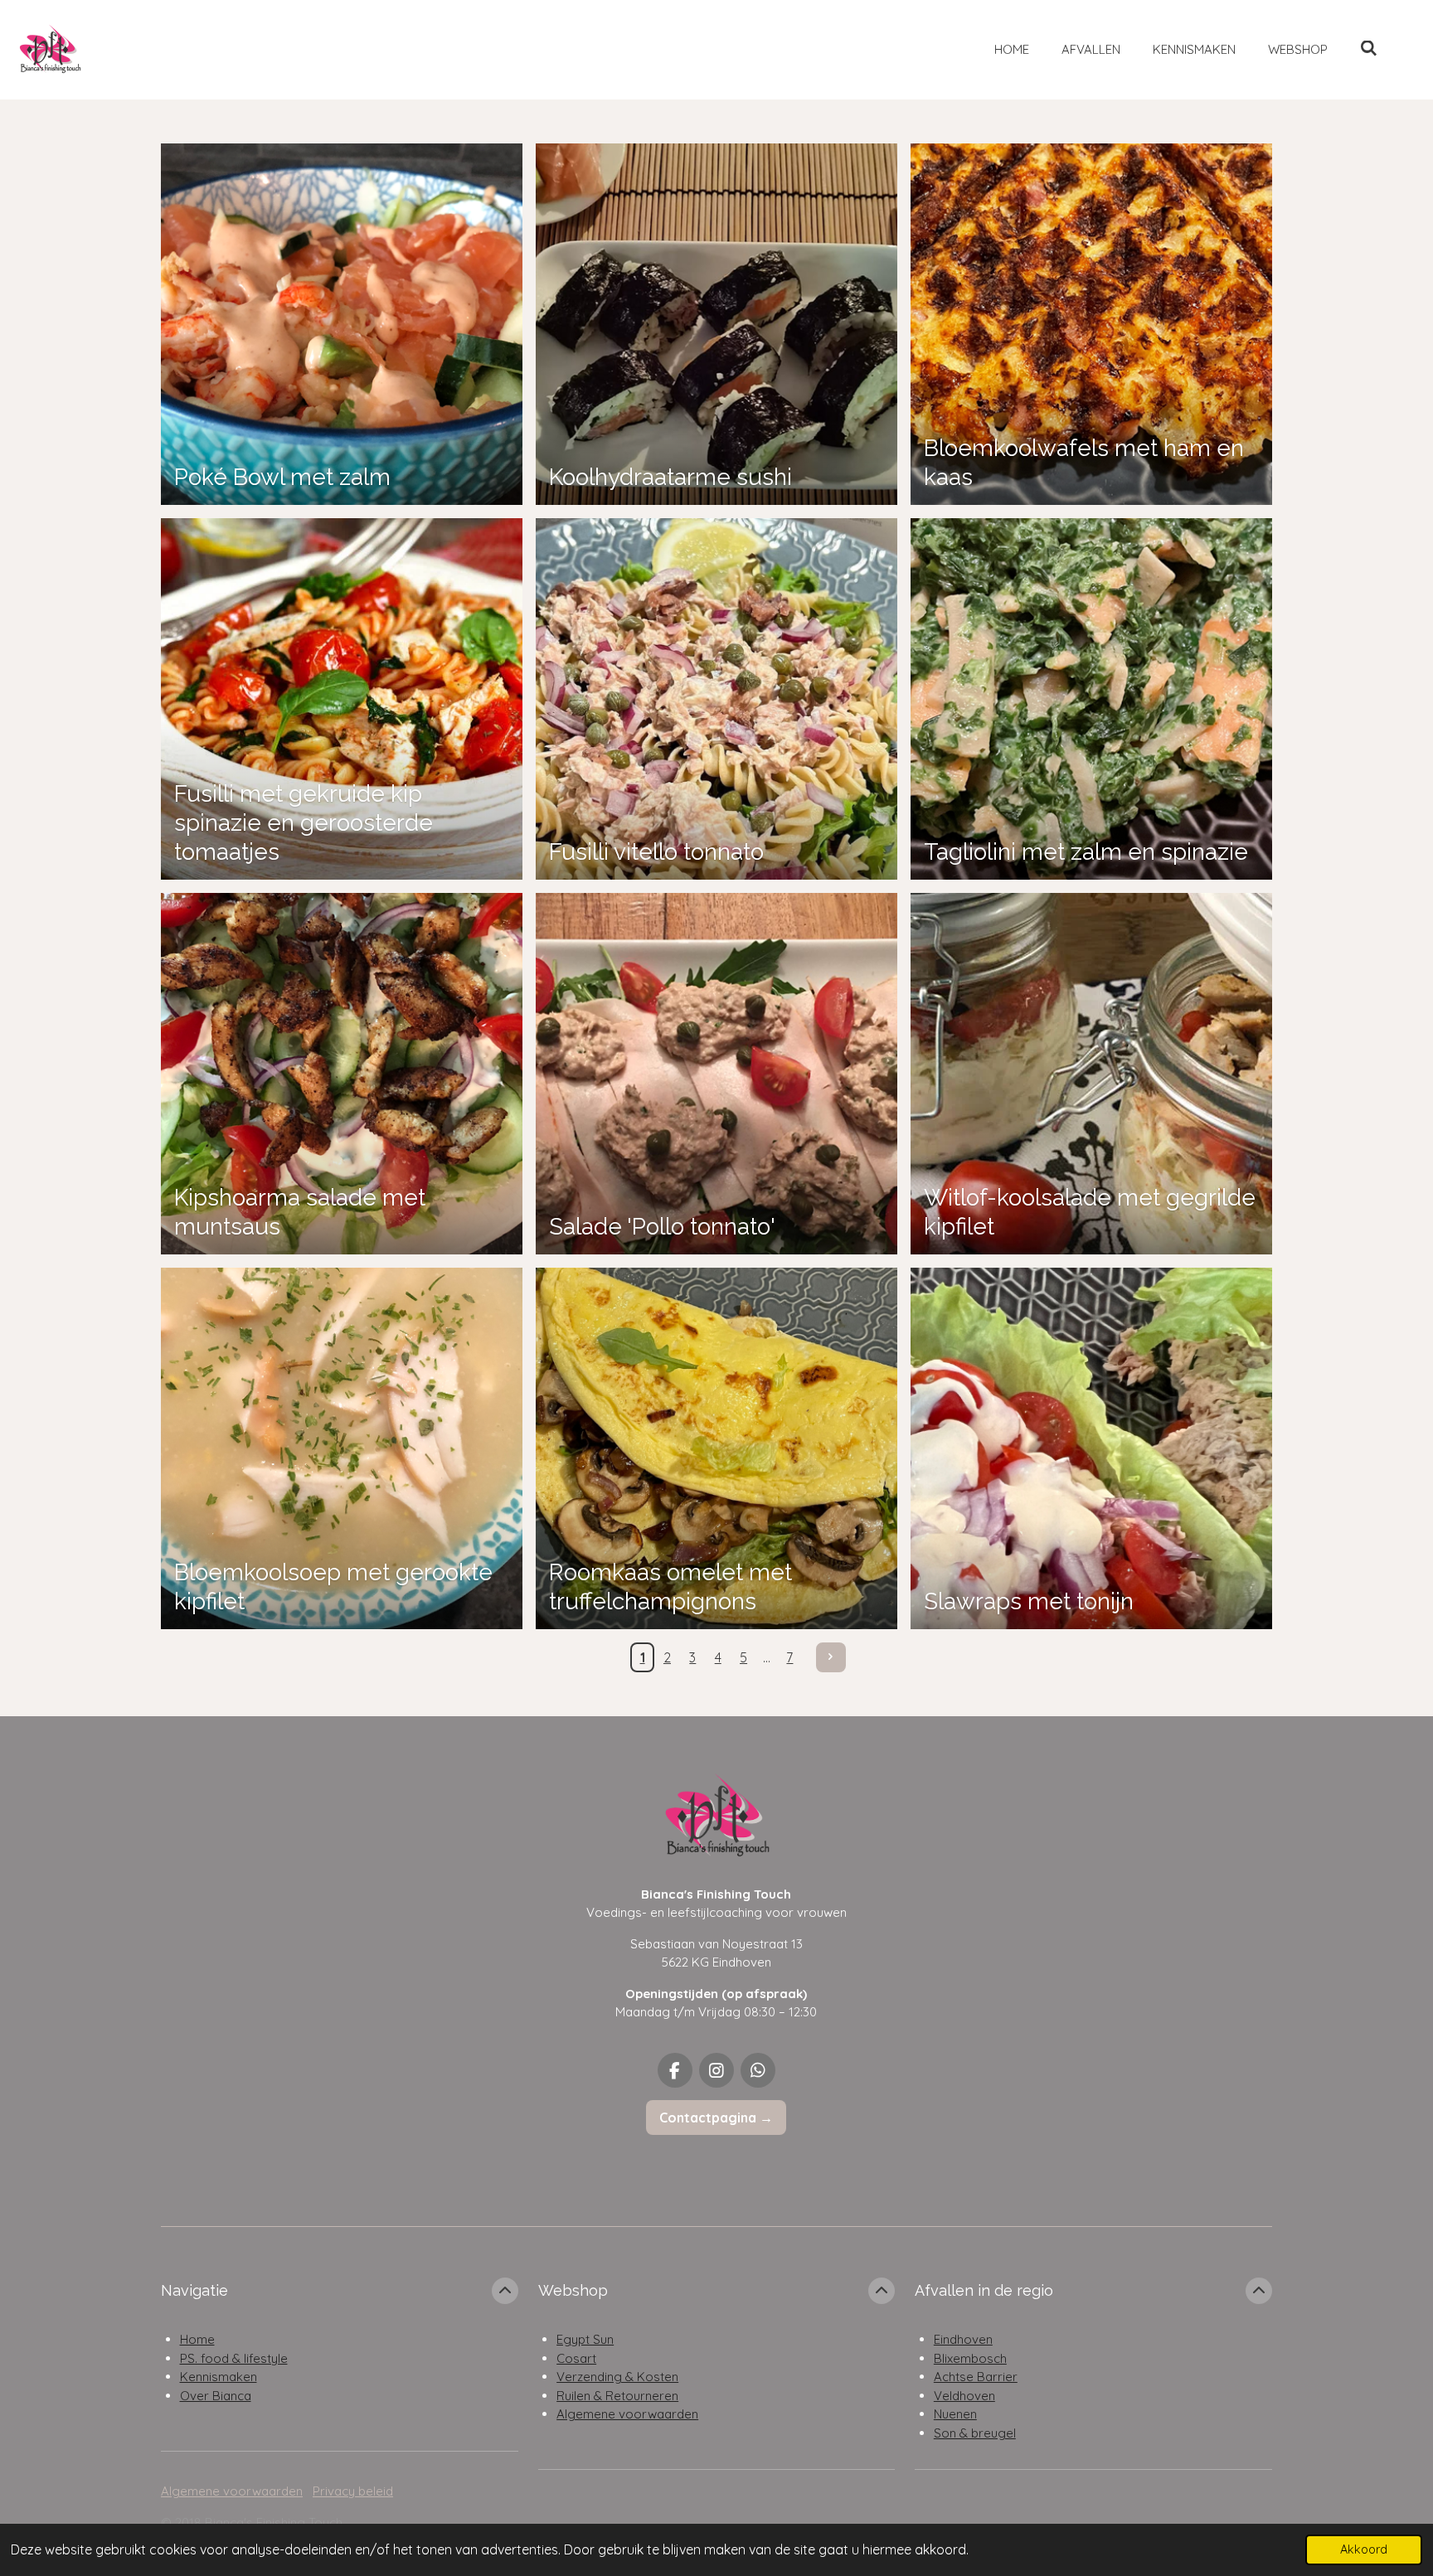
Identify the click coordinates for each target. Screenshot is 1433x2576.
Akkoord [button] (1364, 2549)
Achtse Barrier (976, 2377)
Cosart (576, 2358)
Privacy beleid (353, 2491)
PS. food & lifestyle (234, 2358)
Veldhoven (964, 2396)
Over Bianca (216, 2396)
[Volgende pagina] (831, 1657)
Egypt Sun (585, 2339)
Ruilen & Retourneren (617, 2396)
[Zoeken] (1369, 49)
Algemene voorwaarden (627, 2414)
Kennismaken (219, 2377)
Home (197, 2339)
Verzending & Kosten (617, 2377)
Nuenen (955, 2414)
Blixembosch (970, 2358)
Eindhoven (963, 2339)
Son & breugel (975, 2433)
